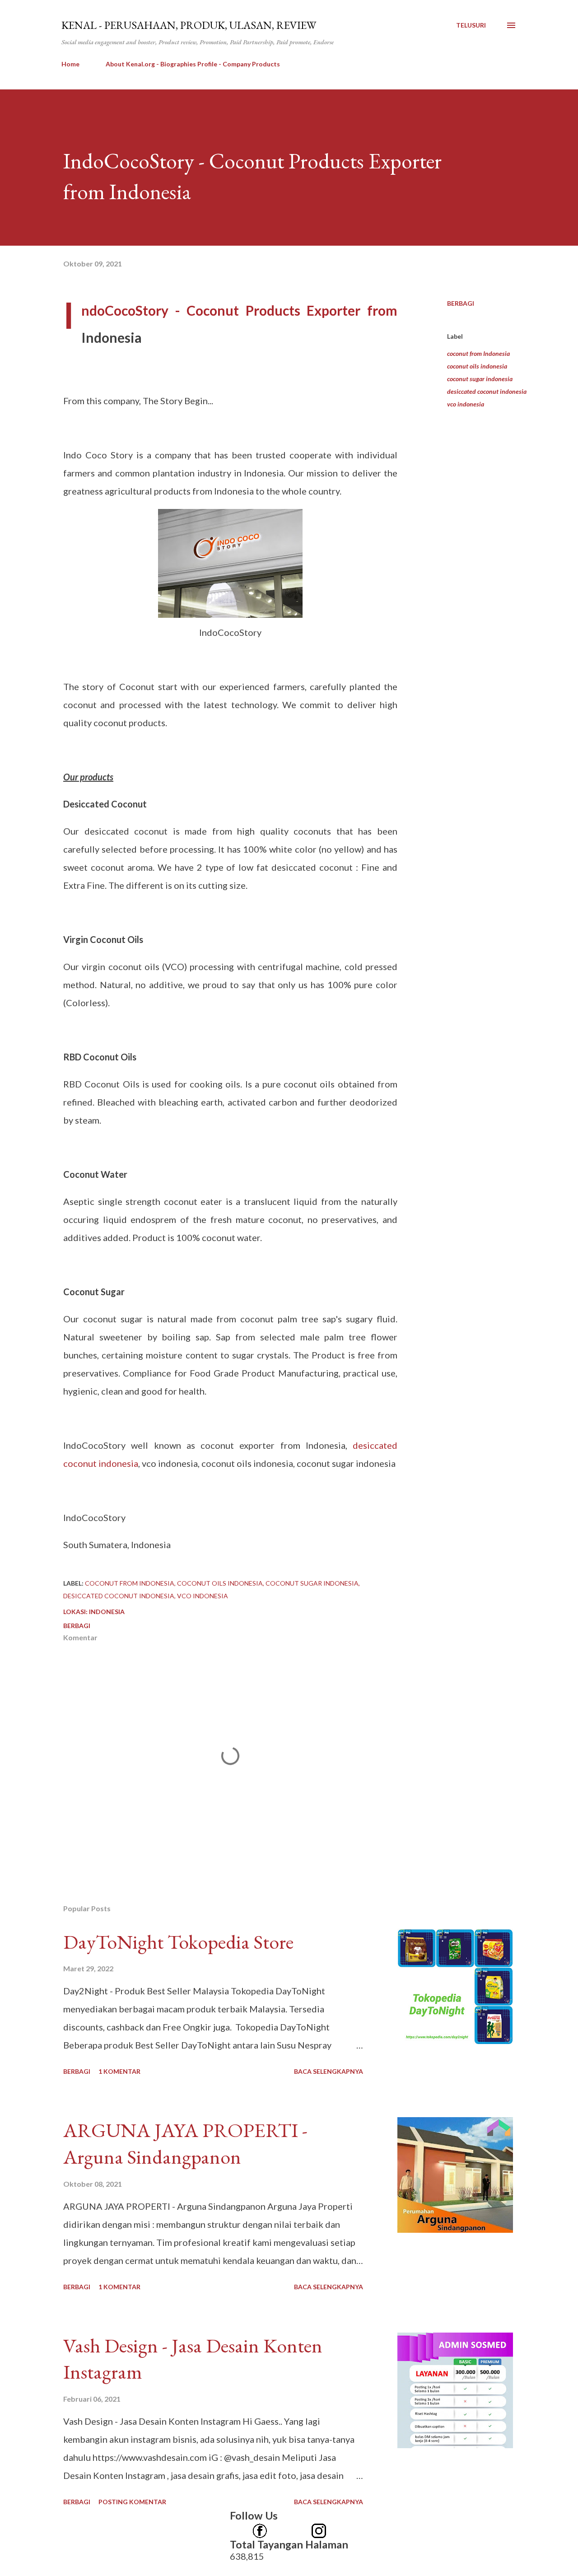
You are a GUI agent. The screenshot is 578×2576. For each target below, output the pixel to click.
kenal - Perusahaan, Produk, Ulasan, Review (189, 25)
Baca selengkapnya (329, 2071)
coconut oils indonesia (477, 366)
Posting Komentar (132, 2502)
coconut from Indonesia (478, 353)
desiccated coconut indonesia (487, 391)
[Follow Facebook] (260, 2527)
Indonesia (107, 1612)
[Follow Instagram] (319, 2527)
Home (70, 64)
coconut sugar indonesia (480, 379)
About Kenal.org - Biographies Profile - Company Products (193, 64)
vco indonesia (466, 404)
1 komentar (119, 2071)
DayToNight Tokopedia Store (178, 1942)
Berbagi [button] (461, 303)
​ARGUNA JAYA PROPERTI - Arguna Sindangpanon (185, 2143)
